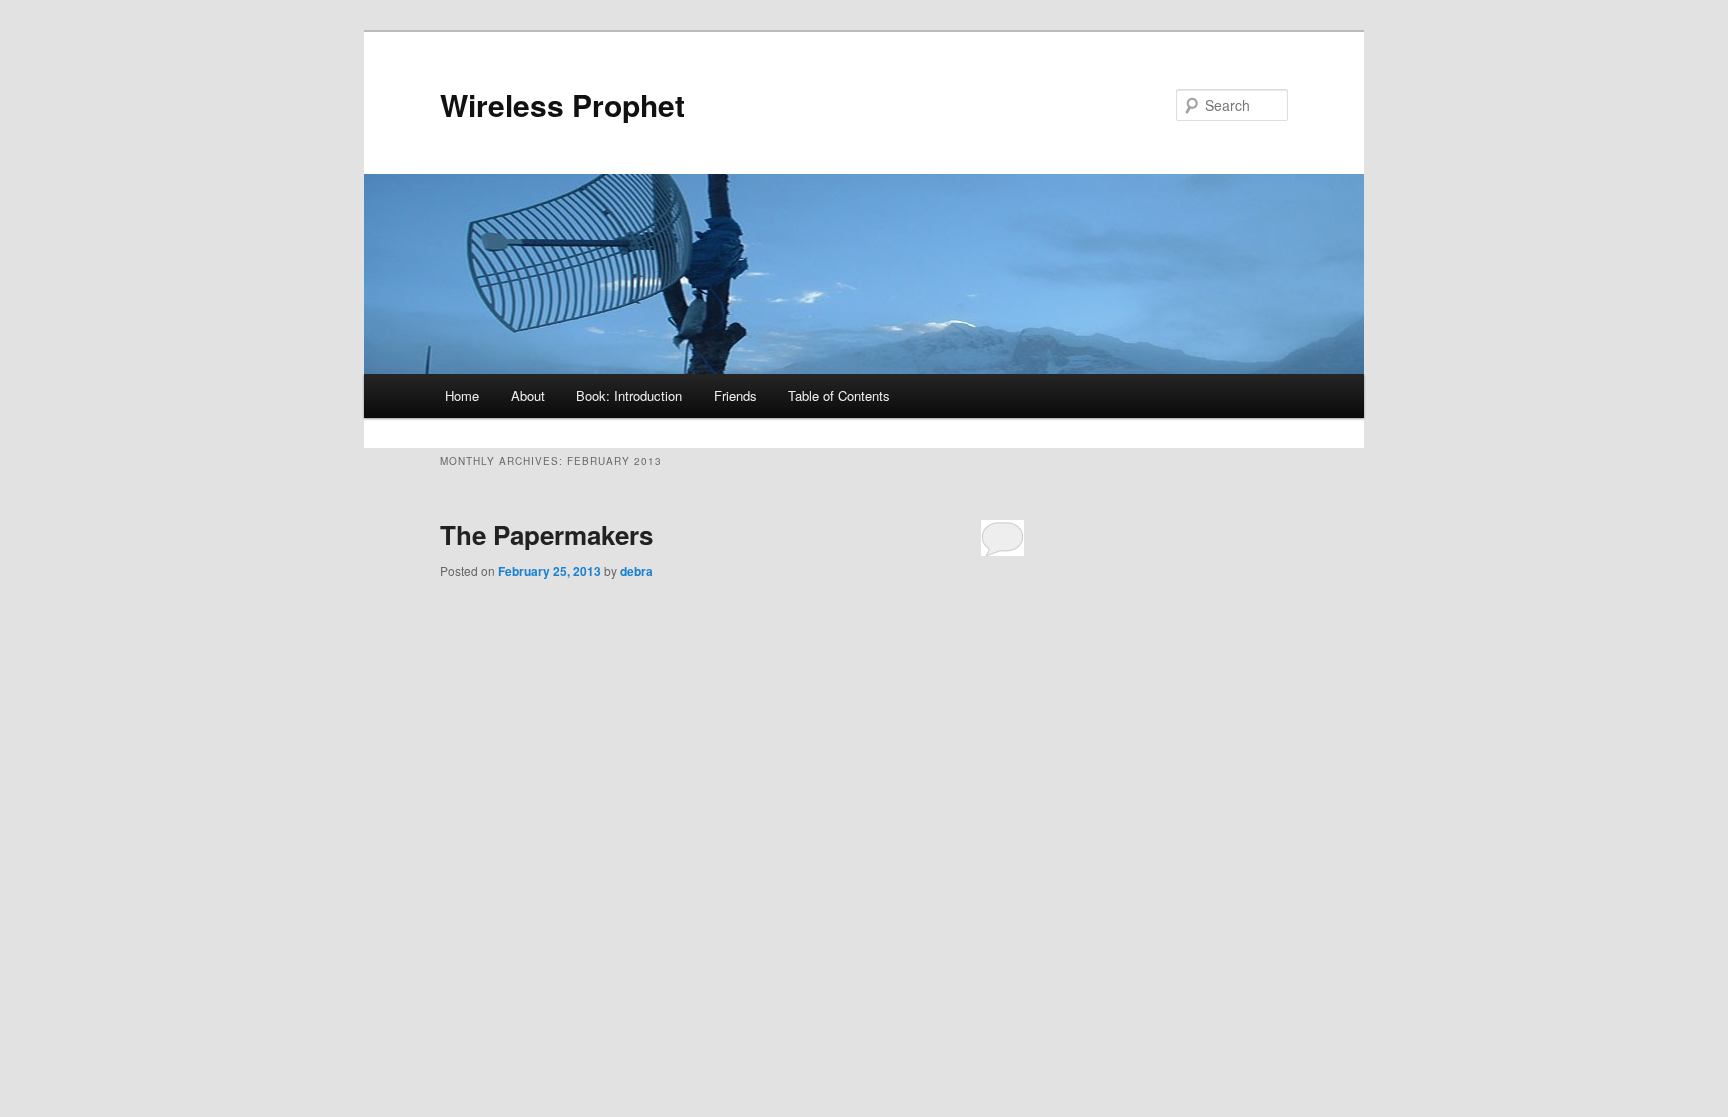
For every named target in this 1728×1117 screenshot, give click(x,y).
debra (636, 571)
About (528, 395)
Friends (735, 395)
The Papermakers (546, 534)
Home (462, 395)
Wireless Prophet (562, 104)
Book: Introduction (629, 395)
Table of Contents (839, 395)
